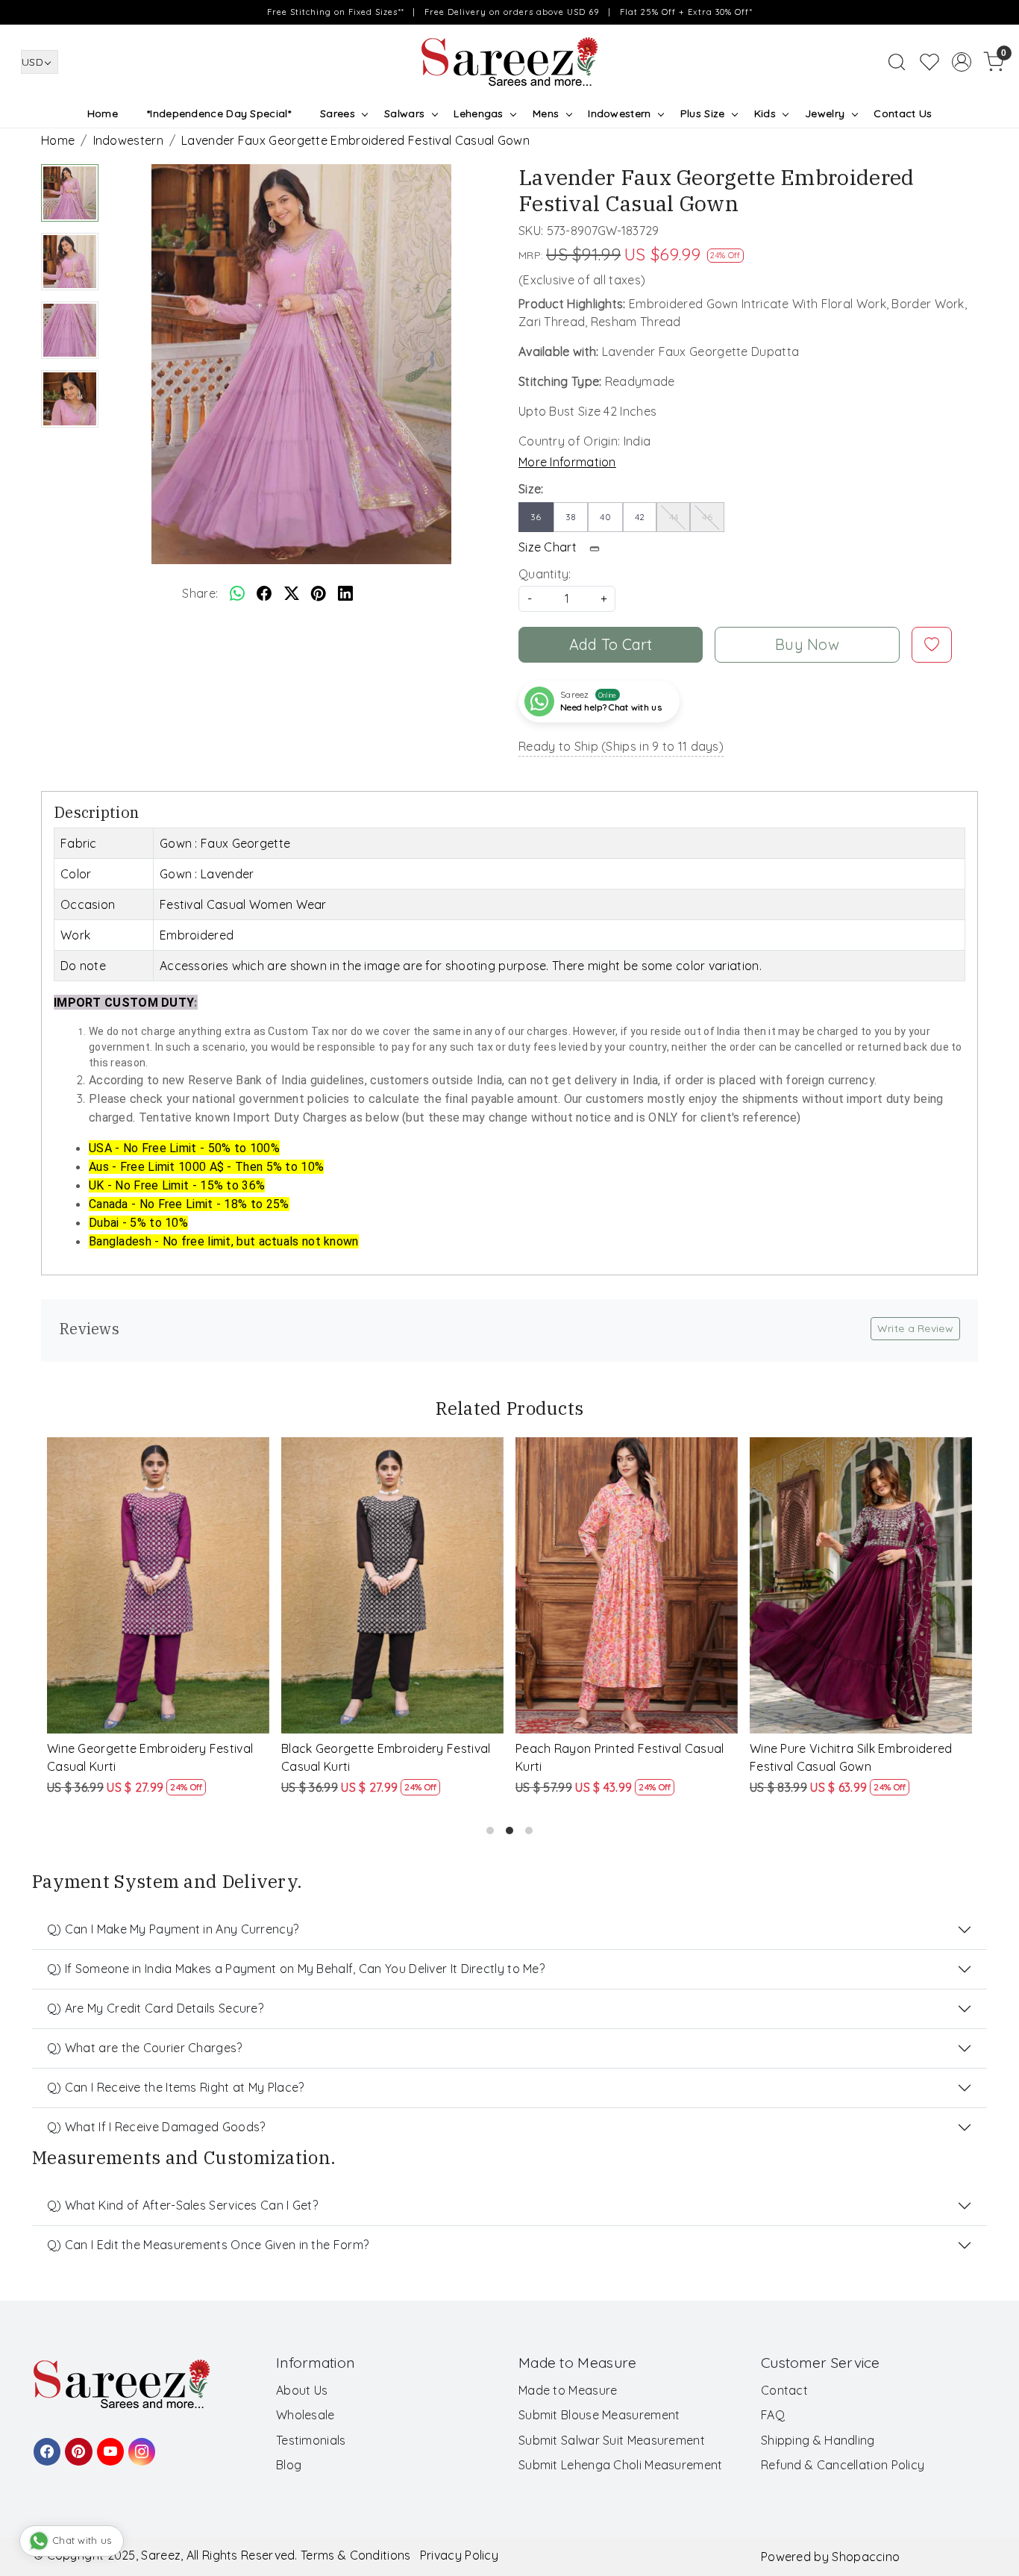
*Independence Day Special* (219, 113)
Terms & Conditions (355, 2555)
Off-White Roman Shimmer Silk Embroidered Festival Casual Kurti (613, 1757)
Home (103, 113)
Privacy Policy (459, 2555)
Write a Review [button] (915, 1328)
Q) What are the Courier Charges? (145, 2048)
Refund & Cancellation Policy (843, 2465)
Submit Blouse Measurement (599, 2415)
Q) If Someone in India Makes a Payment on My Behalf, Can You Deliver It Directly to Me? (296, 1969)
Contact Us (903, 113)
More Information (567, 462)
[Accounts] (962, 62)
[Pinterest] (76, 2445)
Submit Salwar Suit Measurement (612, 2440)
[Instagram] (139, 2445)
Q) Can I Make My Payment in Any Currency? (173, 1929)
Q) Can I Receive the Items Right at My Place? (176, 2087)
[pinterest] (319, 593)
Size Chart (549, 547)
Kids (765, 113)
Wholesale (305, 2415)
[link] (897, 62)
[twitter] (292, 593)
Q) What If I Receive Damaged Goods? (156, 2127)
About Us (302, 2390)
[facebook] (264, 593)
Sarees (338, 113)
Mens (546, 113)
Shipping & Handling (818, 2440)
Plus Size (703, 113)
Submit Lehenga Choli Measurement (621, 2465)
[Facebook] (45, 2445)
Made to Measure (568, 2390)
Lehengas (478, 113)
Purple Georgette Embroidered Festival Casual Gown (159, 1757)
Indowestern (619, 113)
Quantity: (545, 574)
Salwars (404, 113)
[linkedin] (345, 593)
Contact (784, 2390)
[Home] (509, 62)
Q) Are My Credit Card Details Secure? (155, 2008)
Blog (289, 2465)
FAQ (773, 2415)
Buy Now (807, 644)
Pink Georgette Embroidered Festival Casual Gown (386, 1757)
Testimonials (311, 2440)
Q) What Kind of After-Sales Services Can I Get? (182, 2205)
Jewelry (825, 113)
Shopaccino (866, 2557)
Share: (200, 593)
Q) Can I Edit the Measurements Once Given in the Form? (208, 2245)
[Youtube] (108, 2445)
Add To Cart (611, 644)
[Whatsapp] (237, 593)
